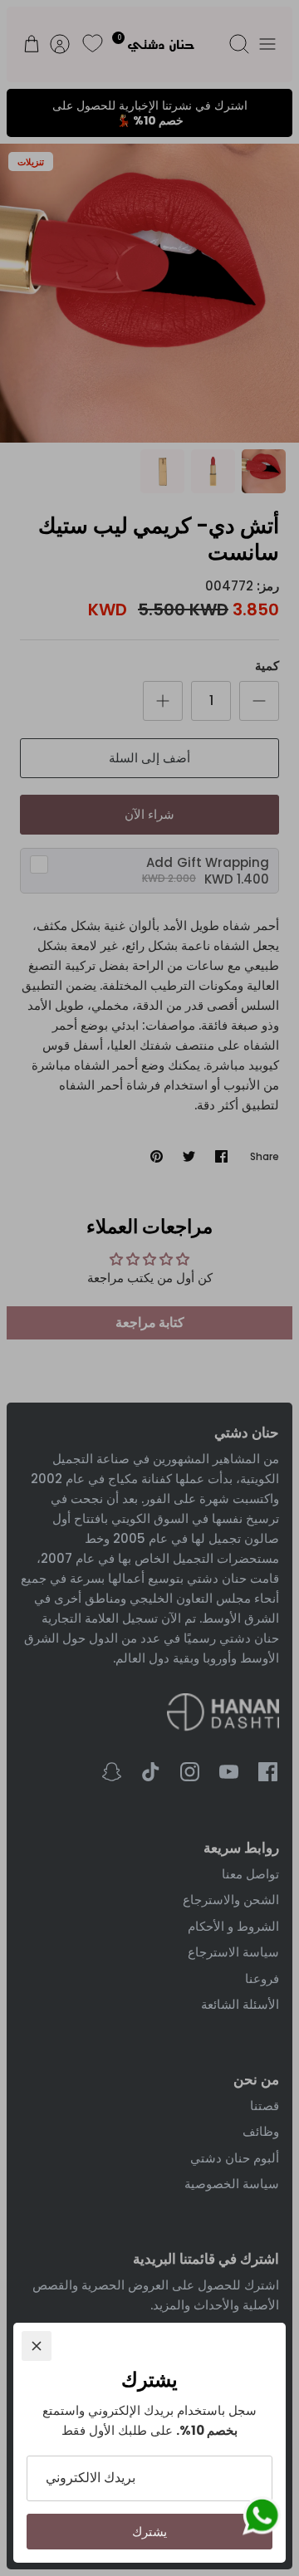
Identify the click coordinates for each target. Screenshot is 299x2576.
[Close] (37, 2346)
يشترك (149, 2532)
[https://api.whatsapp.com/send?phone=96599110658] (262, 2519)
